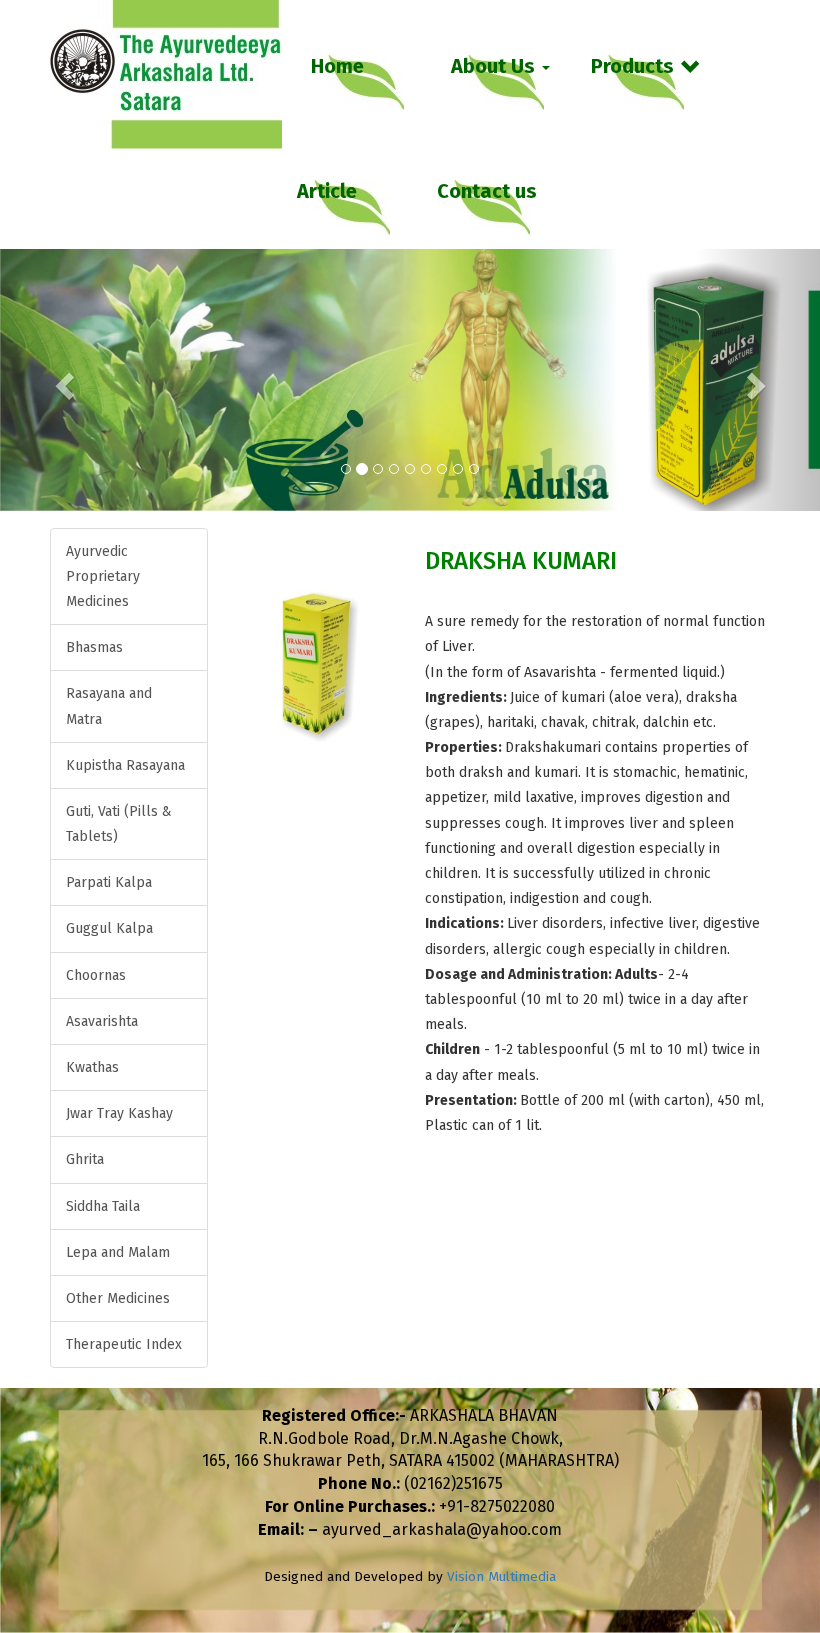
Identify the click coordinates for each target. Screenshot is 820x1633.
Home (337, 66)
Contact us (487, 191)
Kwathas (92, 1067)
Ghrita (85, 1159)
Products (632, 66)
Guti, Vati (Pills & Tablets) (119, 824)
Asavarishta (102, 1021)
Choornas (96, 975)
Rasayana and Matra (109, 706)
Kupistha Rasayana (125, 765)
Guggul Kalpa (109, 928)
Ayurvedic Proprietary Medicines (103, 576)
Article (327, 191)
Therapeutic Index (124, 1344)
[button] (61, 380)
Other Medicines (118, 1298)
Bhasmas (94, 647)
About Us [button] (495, 66)
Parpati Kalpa (109, 882)
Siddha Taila (103, 1206)
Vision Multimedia (501, 1576)
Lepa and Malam (118, 1252)
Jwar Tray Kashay (119, 1113)
